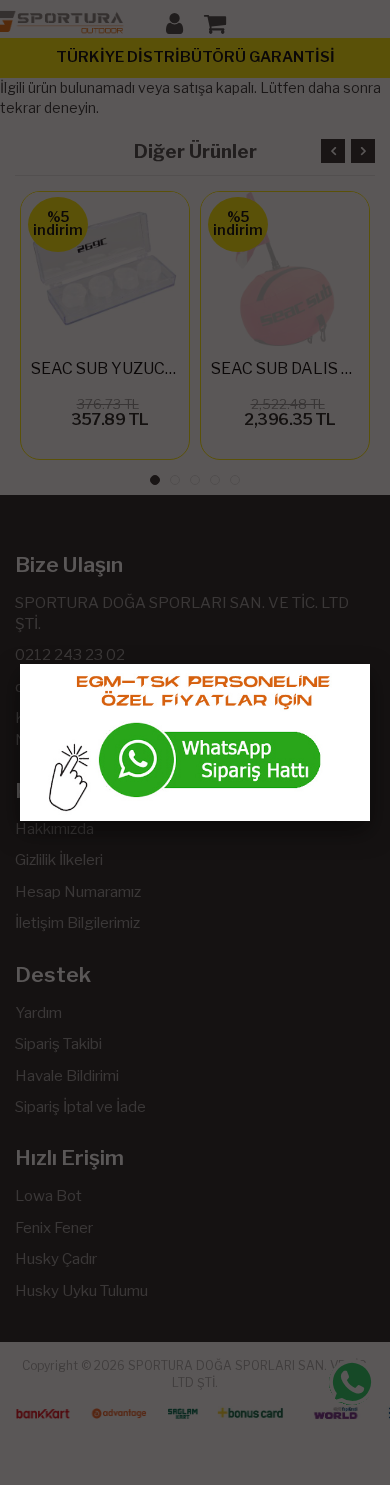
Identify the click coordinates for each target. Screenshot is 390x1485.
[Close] (370, 664)
